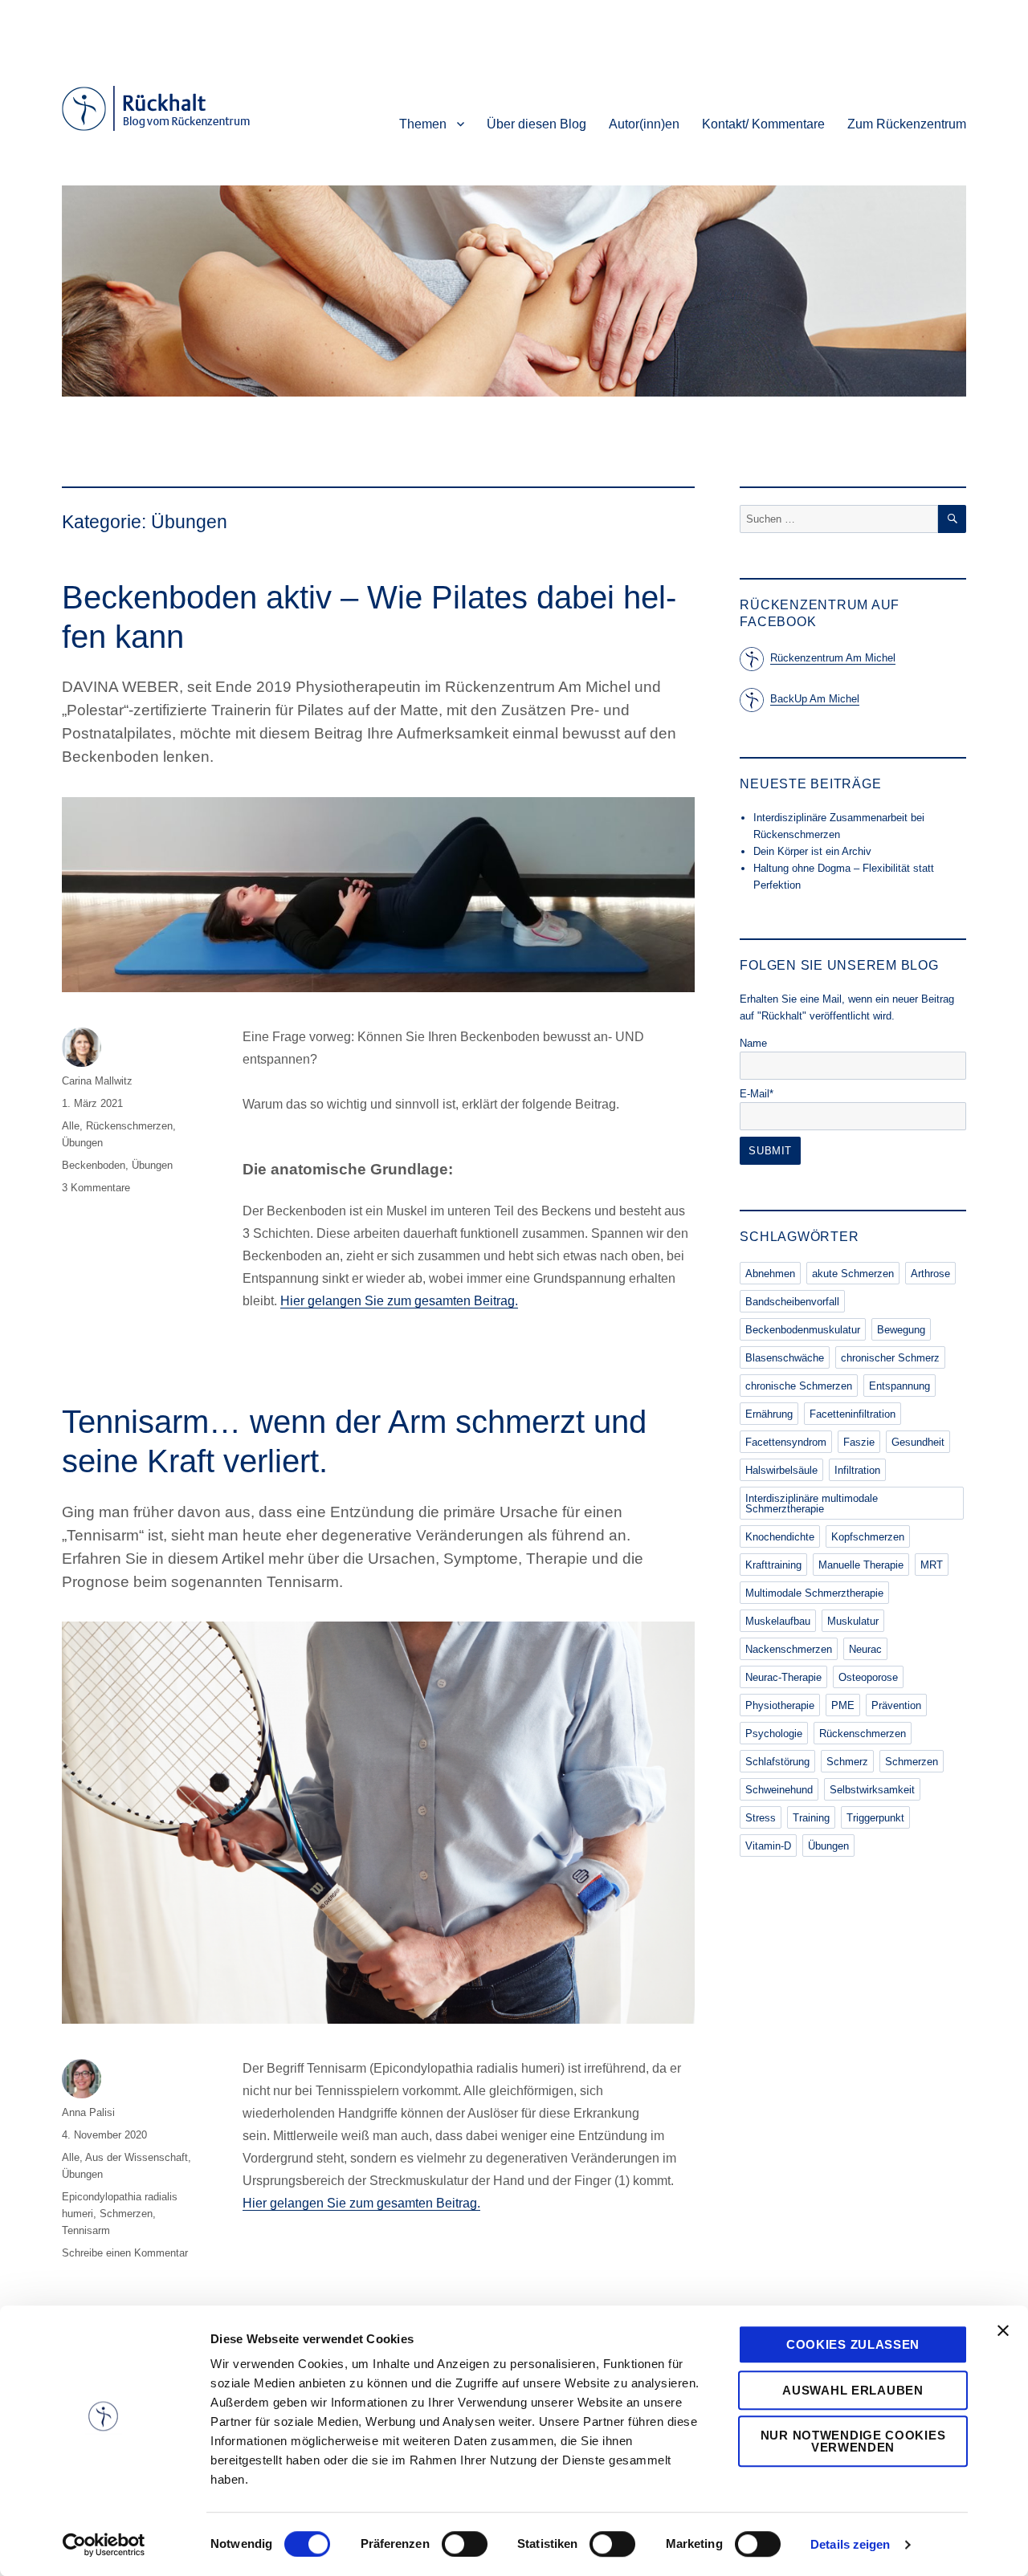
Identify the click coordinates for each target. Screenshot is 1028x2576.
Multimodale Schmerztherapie (814, 1593)
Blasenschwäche (785, 1358)
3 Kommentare (96, 1188)
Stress (761, 1818)
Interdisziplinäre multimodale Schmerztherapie (812, 1504)
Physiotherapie (780, 1705)
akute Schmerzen (853, 1274)
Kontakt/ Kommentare (763, 124)
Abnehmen (770, 1274)
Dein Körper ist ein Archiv (812, 851)
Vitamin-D (768, 1846)
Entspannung (899, 1386)
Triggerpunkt (875, 1818)
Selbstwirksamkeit (872, 1790)
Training (811, 1818)
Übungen (82, 1143)
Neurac (865, 1649)
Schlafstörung (777, 1762)
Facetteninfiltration (853, 1414)
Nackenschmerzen (789, 1649)
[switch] (465, 2544)
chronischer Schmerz (890, 1358)
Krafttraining (773, 1565)
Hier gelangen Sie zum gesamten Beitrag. (399, 1301)
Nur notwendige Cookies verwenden (853, 2441)
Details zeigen (850, 2544)
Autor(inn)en (644, 124)
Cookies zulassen (853, 2344)
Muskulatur (853, 1621)
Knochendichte (780, 1537)
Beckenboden (94, 1165)
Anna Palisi (88, 2112)
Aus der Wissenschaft (137, 2157)
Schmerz (847, 1762)
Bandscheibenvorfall (792, 1302)
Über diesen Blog (536, 124)
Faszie (859, 1442)
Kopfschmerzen (868, 1537)
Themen (423, 124)
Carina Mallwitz (97, 1081)
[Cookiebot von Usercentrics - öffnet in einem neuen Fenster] (104, 2545)
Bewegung (901, 1330)
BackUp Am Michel (815, 699)
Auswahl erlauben (853, 2390)
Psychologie (774, 1734)
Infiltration (857, 1470)
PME (843, 1705)
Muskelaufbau (778, 1621)
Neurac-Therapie (783, 1677)
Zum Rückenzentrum (907, 124)
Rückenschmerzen (129, 1126)
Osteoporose (868, 1677)
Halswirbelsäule (781, 1470)
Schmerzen (126, 2214)
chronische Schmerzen (799, 1386)
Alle (71, 1126)
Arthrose (930, 1274)
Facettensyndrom (786, 1442)
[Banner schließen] (1003, 2330)
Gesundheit (918, 1442)
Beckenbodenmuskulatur (803, 1330)
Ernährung (769, 1414)
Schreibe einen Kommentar (125, 2253)
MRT (932, 1565)
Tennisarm (86, 2230)
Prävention (896, 1705)
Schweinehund (779, 1790)
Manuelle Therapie (861, 1565)
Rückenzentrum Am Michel (833, 658)
